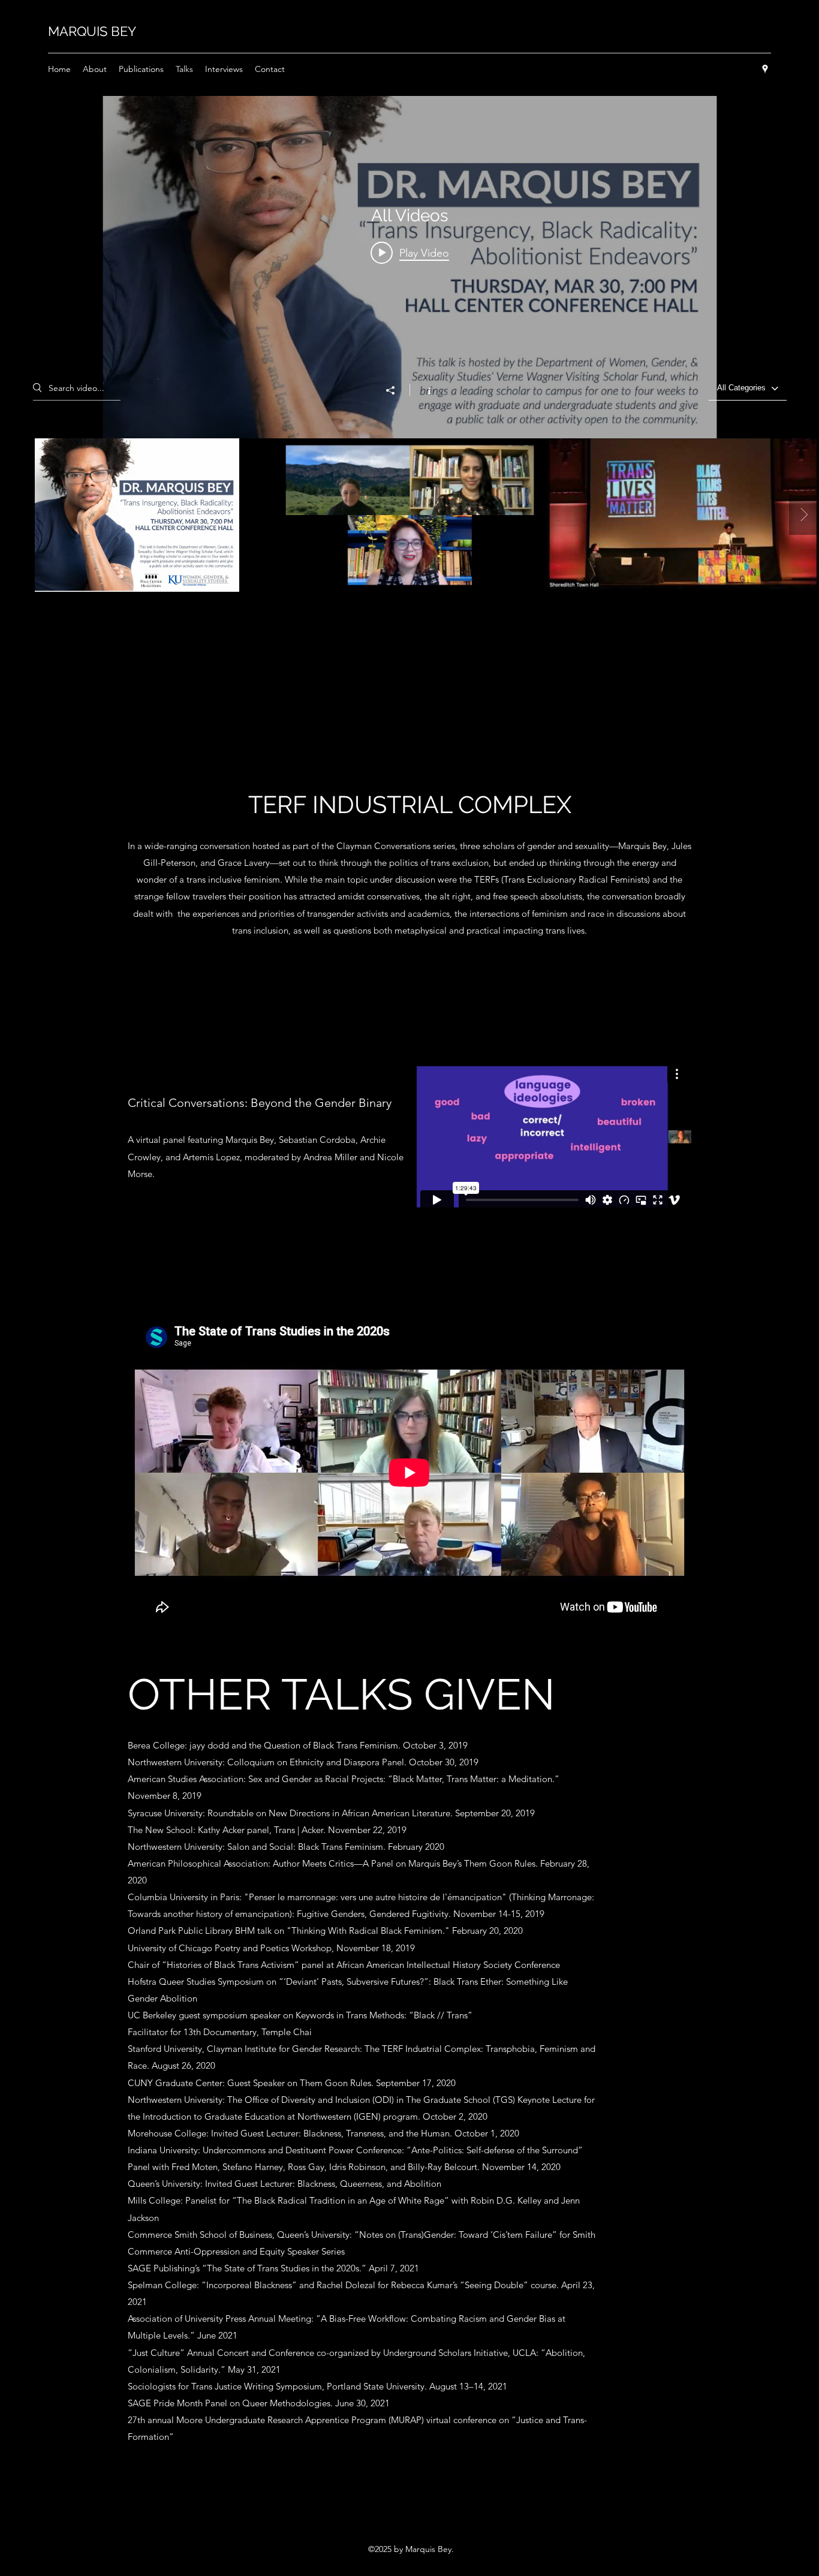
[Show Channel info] (423, 390)
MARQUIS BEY (92, 31)
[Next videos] (804, 515)
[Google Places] (765, 69)
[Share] (396, 390)
